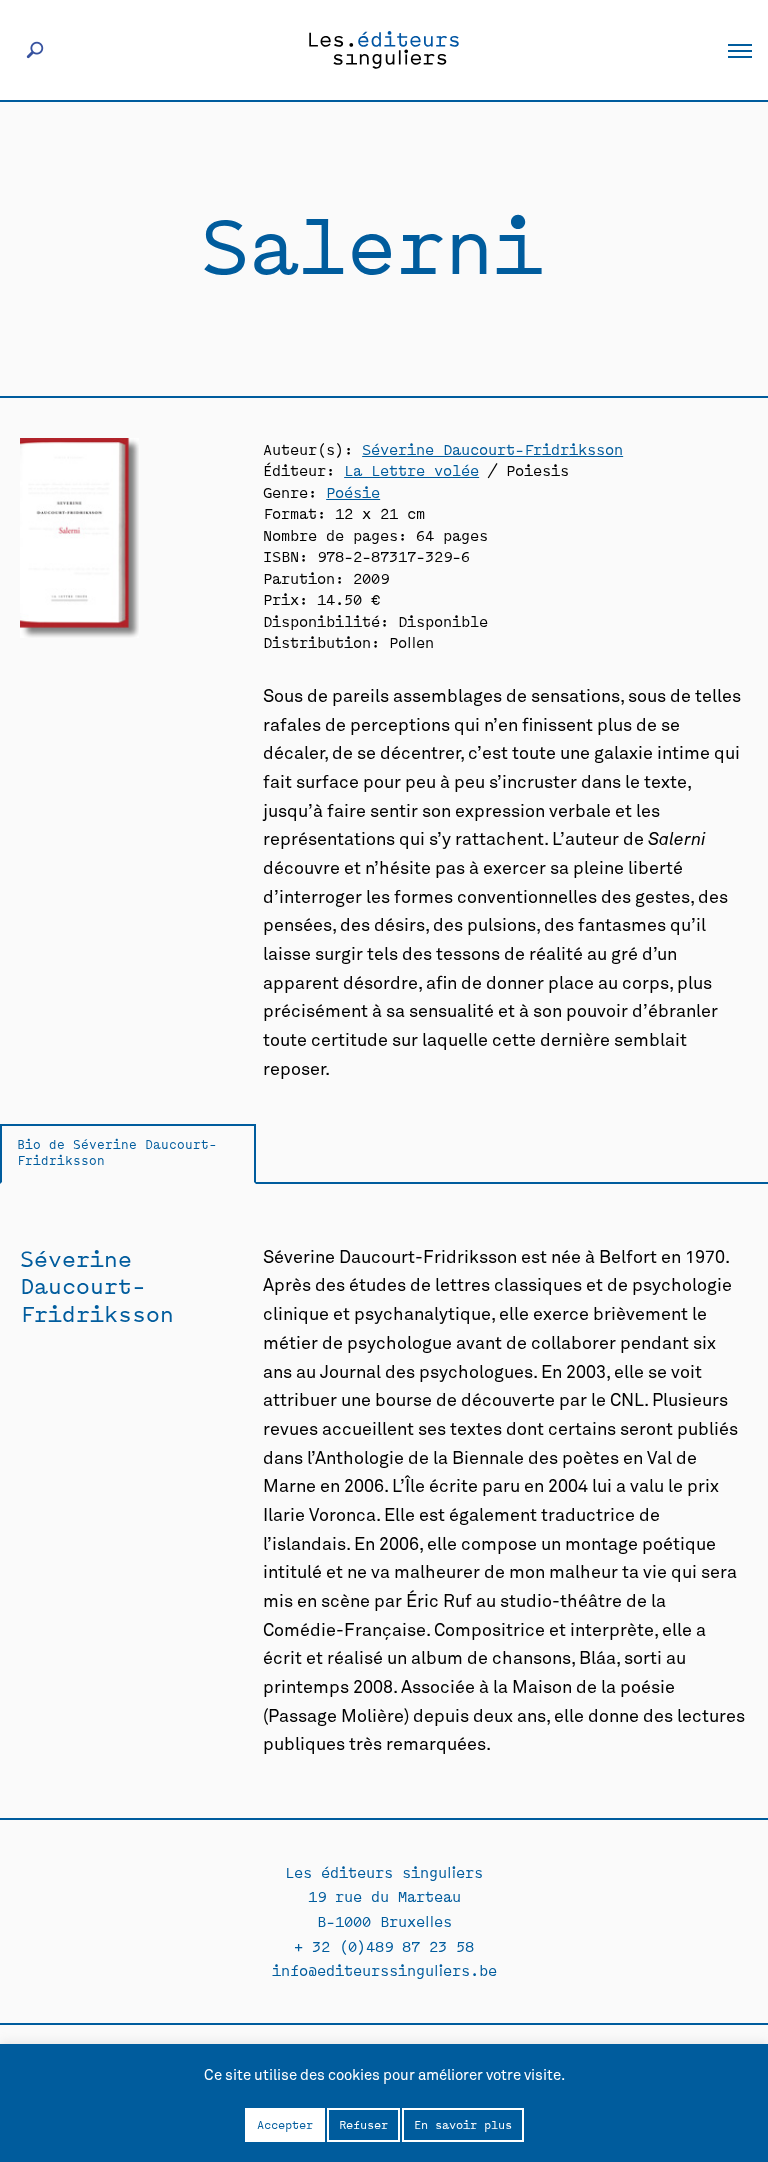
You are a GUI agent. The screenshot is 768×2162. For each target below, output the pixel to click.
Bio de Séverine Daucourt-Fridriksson (117, 1152)
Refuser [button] (363, 2124)
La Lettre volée (411, 469)
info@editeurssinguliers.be (384, 1969)
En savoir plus (463, 2124)
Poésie (353, 491)
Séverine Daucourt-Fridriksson (492, 448)
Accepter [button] (285, 2124)
